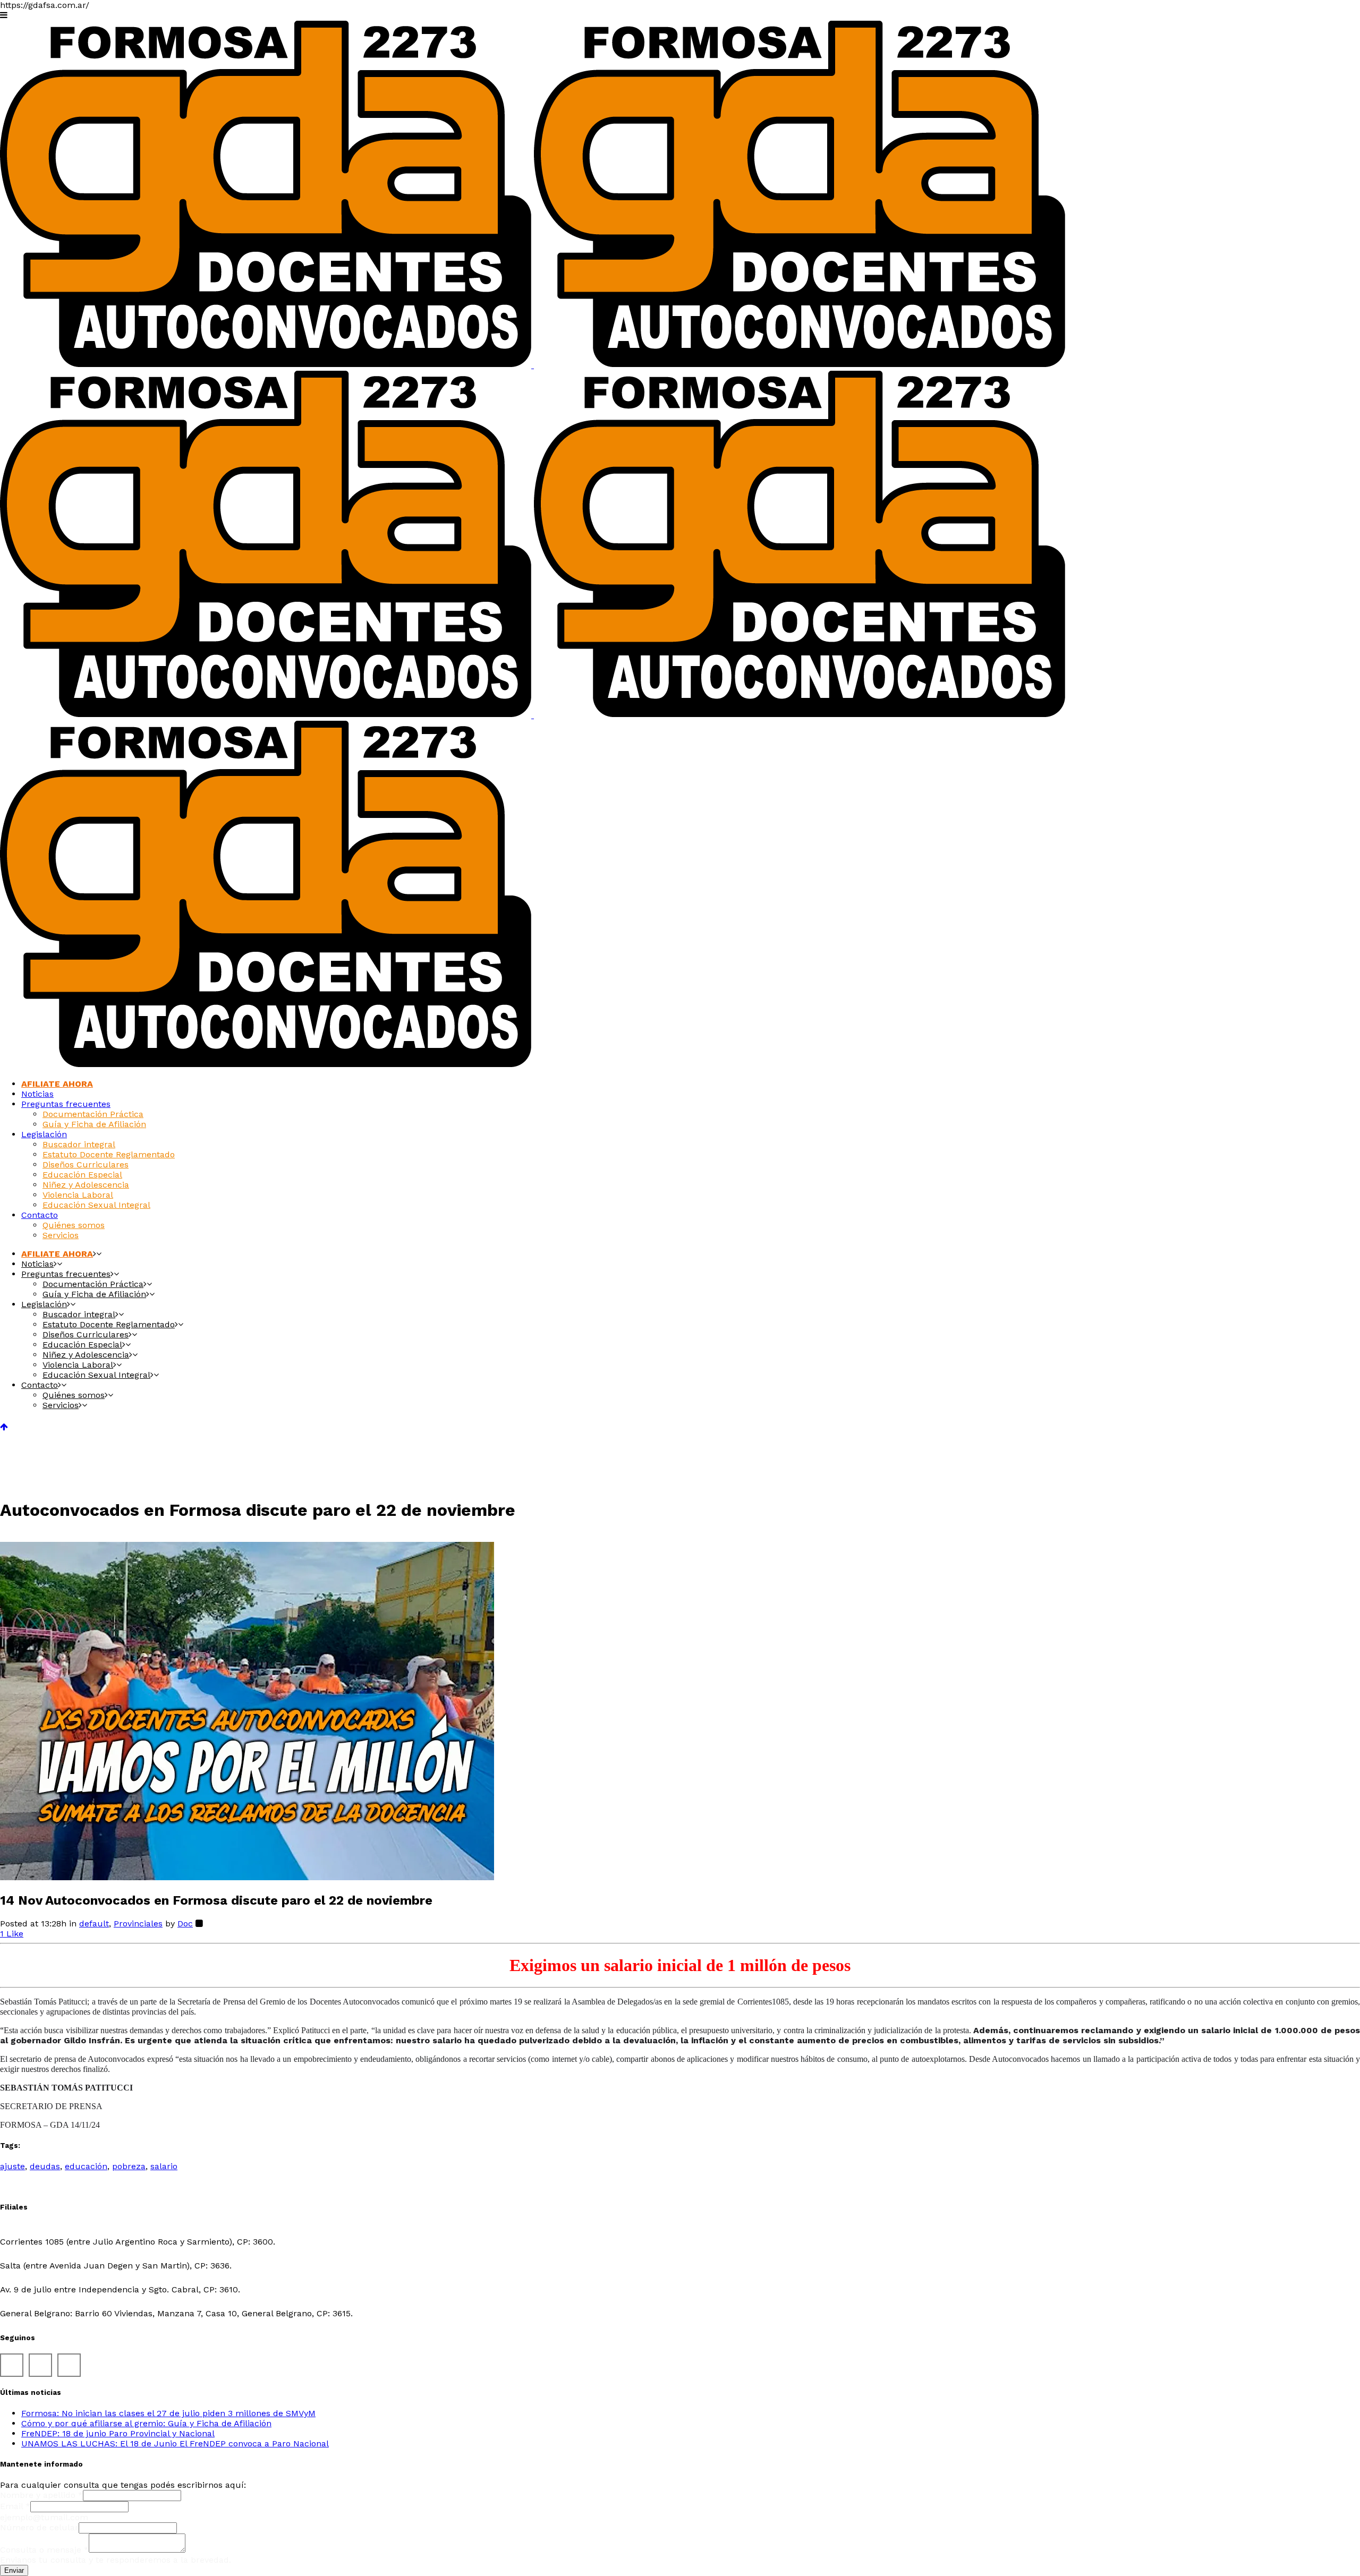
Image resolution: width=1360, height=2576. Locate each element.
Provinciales (138, 1924)
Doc (185, 1924)
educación (86, 2166)
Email (15, 2506)
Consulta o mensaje (44, 2550)
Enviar (14, 2570)
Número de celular (39, 2527)
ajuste (12, 2166)
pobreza (129, 2166)
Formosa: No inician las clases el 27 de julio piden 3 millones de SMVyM (168, 2413)
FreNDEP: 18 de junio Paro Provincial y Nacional (118, 2433)
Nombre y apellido (41, 2495)
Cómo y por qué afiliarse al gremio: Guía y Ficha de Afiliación (146, 2423)
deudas (45, 2166)
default (94, 1924)
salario (164, 2166)
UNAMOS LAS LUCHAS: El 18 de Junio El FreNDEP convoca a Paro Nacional (175, 2443)
